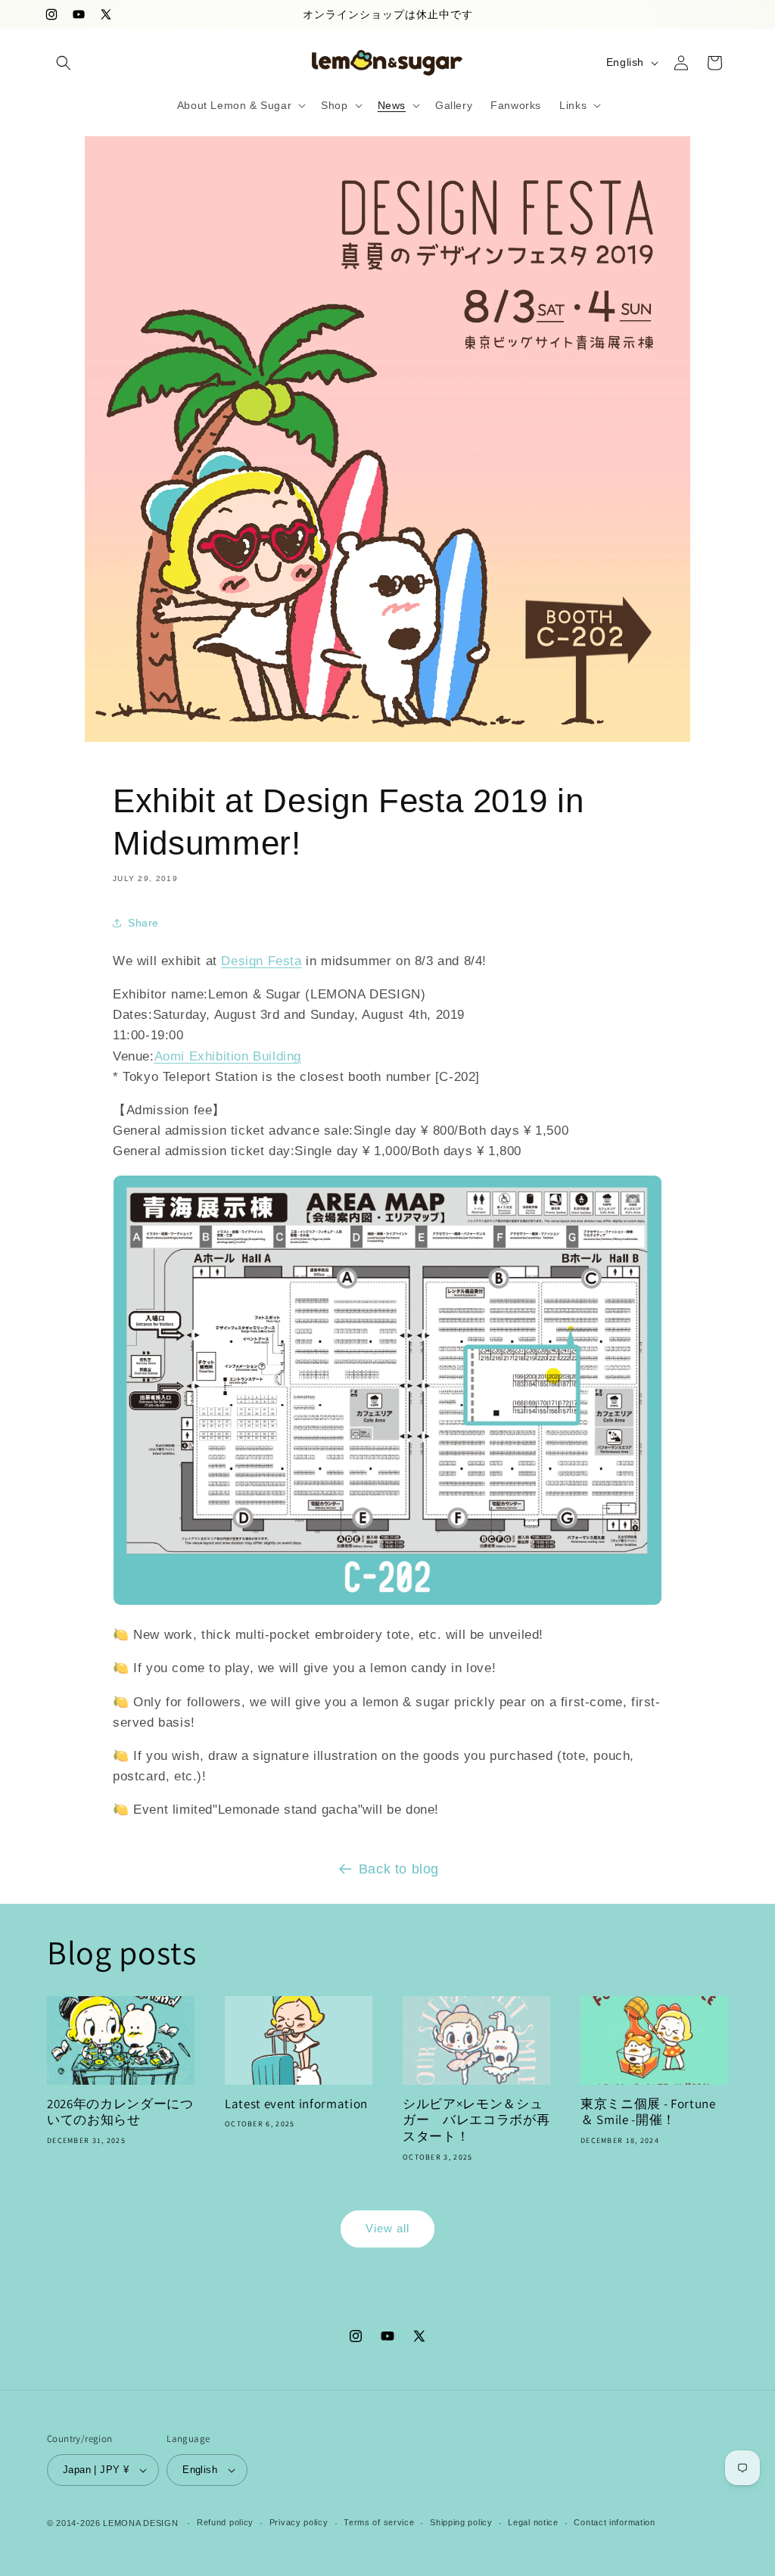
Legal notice (533, 2522)
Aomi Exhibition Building (228, 1056)
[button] (64, 63)
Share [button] (143, 923)
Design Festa (261, 961)
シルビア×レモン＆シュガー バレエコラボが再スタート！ (476, 2120)
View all (387, 2228)
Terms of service (379, 2522)
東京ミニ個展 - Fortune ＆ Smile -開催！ (648, 2112)
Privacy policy (299, 2522)
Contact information (614, 2522)
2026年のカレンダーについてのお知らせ (120, 2112)
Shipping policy (461, 2522)
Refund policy (225, 2522)
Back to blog (399, 1869)
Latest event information (296, 2104)
